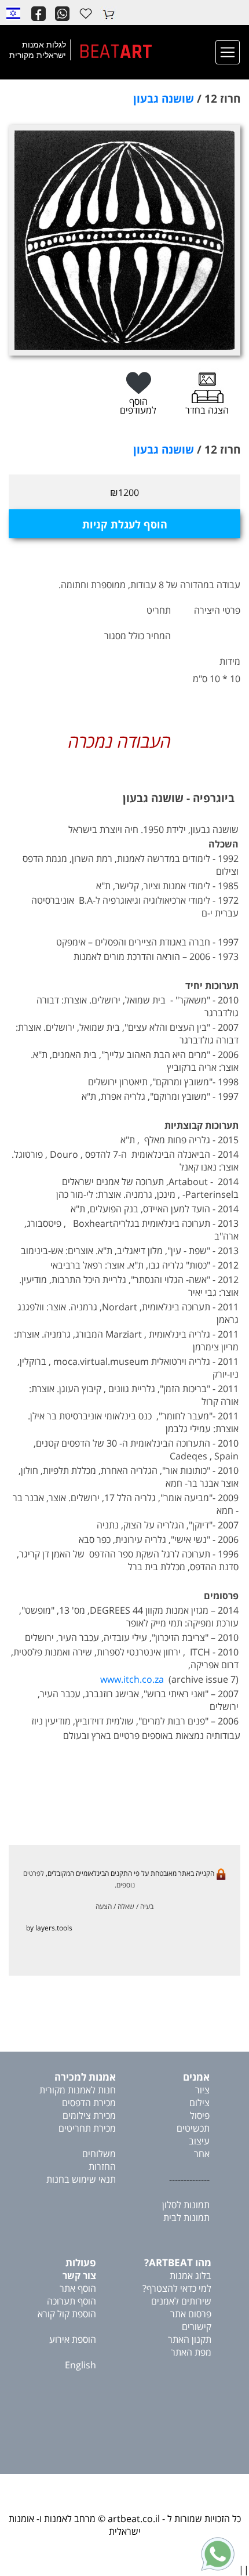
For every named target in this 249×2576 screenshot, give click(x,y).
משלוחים (99, 2154)
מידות (230, 661)
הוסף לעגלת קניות (125, 524)
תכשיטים (193, 2128)
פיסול (200, 2115)
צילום (199, 2103)
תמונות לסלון (186, 2205)
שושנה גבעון (164, 99)
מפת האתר (191, 2352)
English (80, 2365)
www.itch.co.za (132, 1679)
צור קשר (79, 2276)
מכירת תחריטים (87, 2128)
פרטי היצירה (217, 610)
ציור (202, 2090)
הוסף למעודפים (138, 406)
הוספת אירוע (73, 2339)
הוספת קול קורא (67, 2314)
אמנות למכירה (85, 2077)
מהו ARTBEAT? (178, 2262)
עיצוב (199, 2141)
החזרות (102, 2166)
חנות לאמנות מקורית (78, 2090)
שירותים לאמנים (181, 2301)
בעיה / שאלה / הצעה (124, 1906)
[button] (13, 13)
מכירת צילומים (89, 2115)
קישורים (197, 2327)
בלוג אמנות (191, 2276)
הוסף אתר (78, 2288)
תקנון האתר (190, 2339)
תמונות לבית (186, 2218)
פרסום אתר (191, 2314)
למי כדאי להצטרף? (177, 2288)
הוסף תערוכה (72, 2301)
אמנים (196, 2077)
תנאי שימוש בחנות (81, 2179)
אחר (202, 2154)
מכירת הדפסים (89, 2103)
